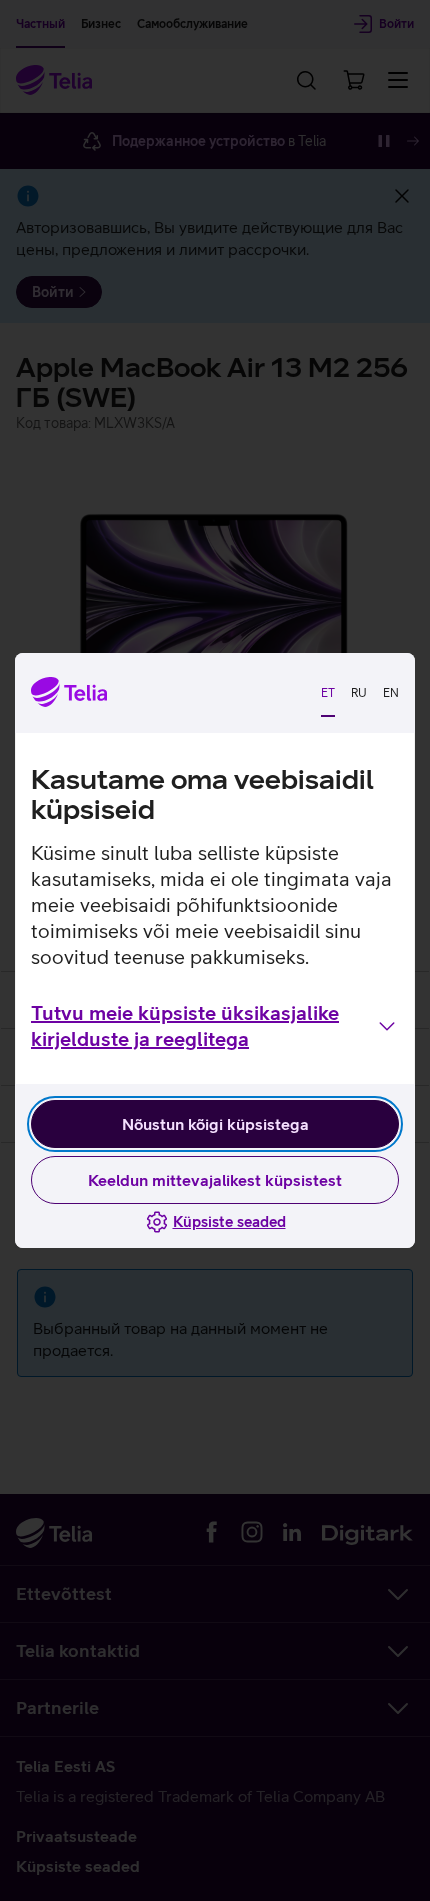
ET (328, 693)
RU (359, 693)
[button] (215, 1026)
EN (391, 693)
